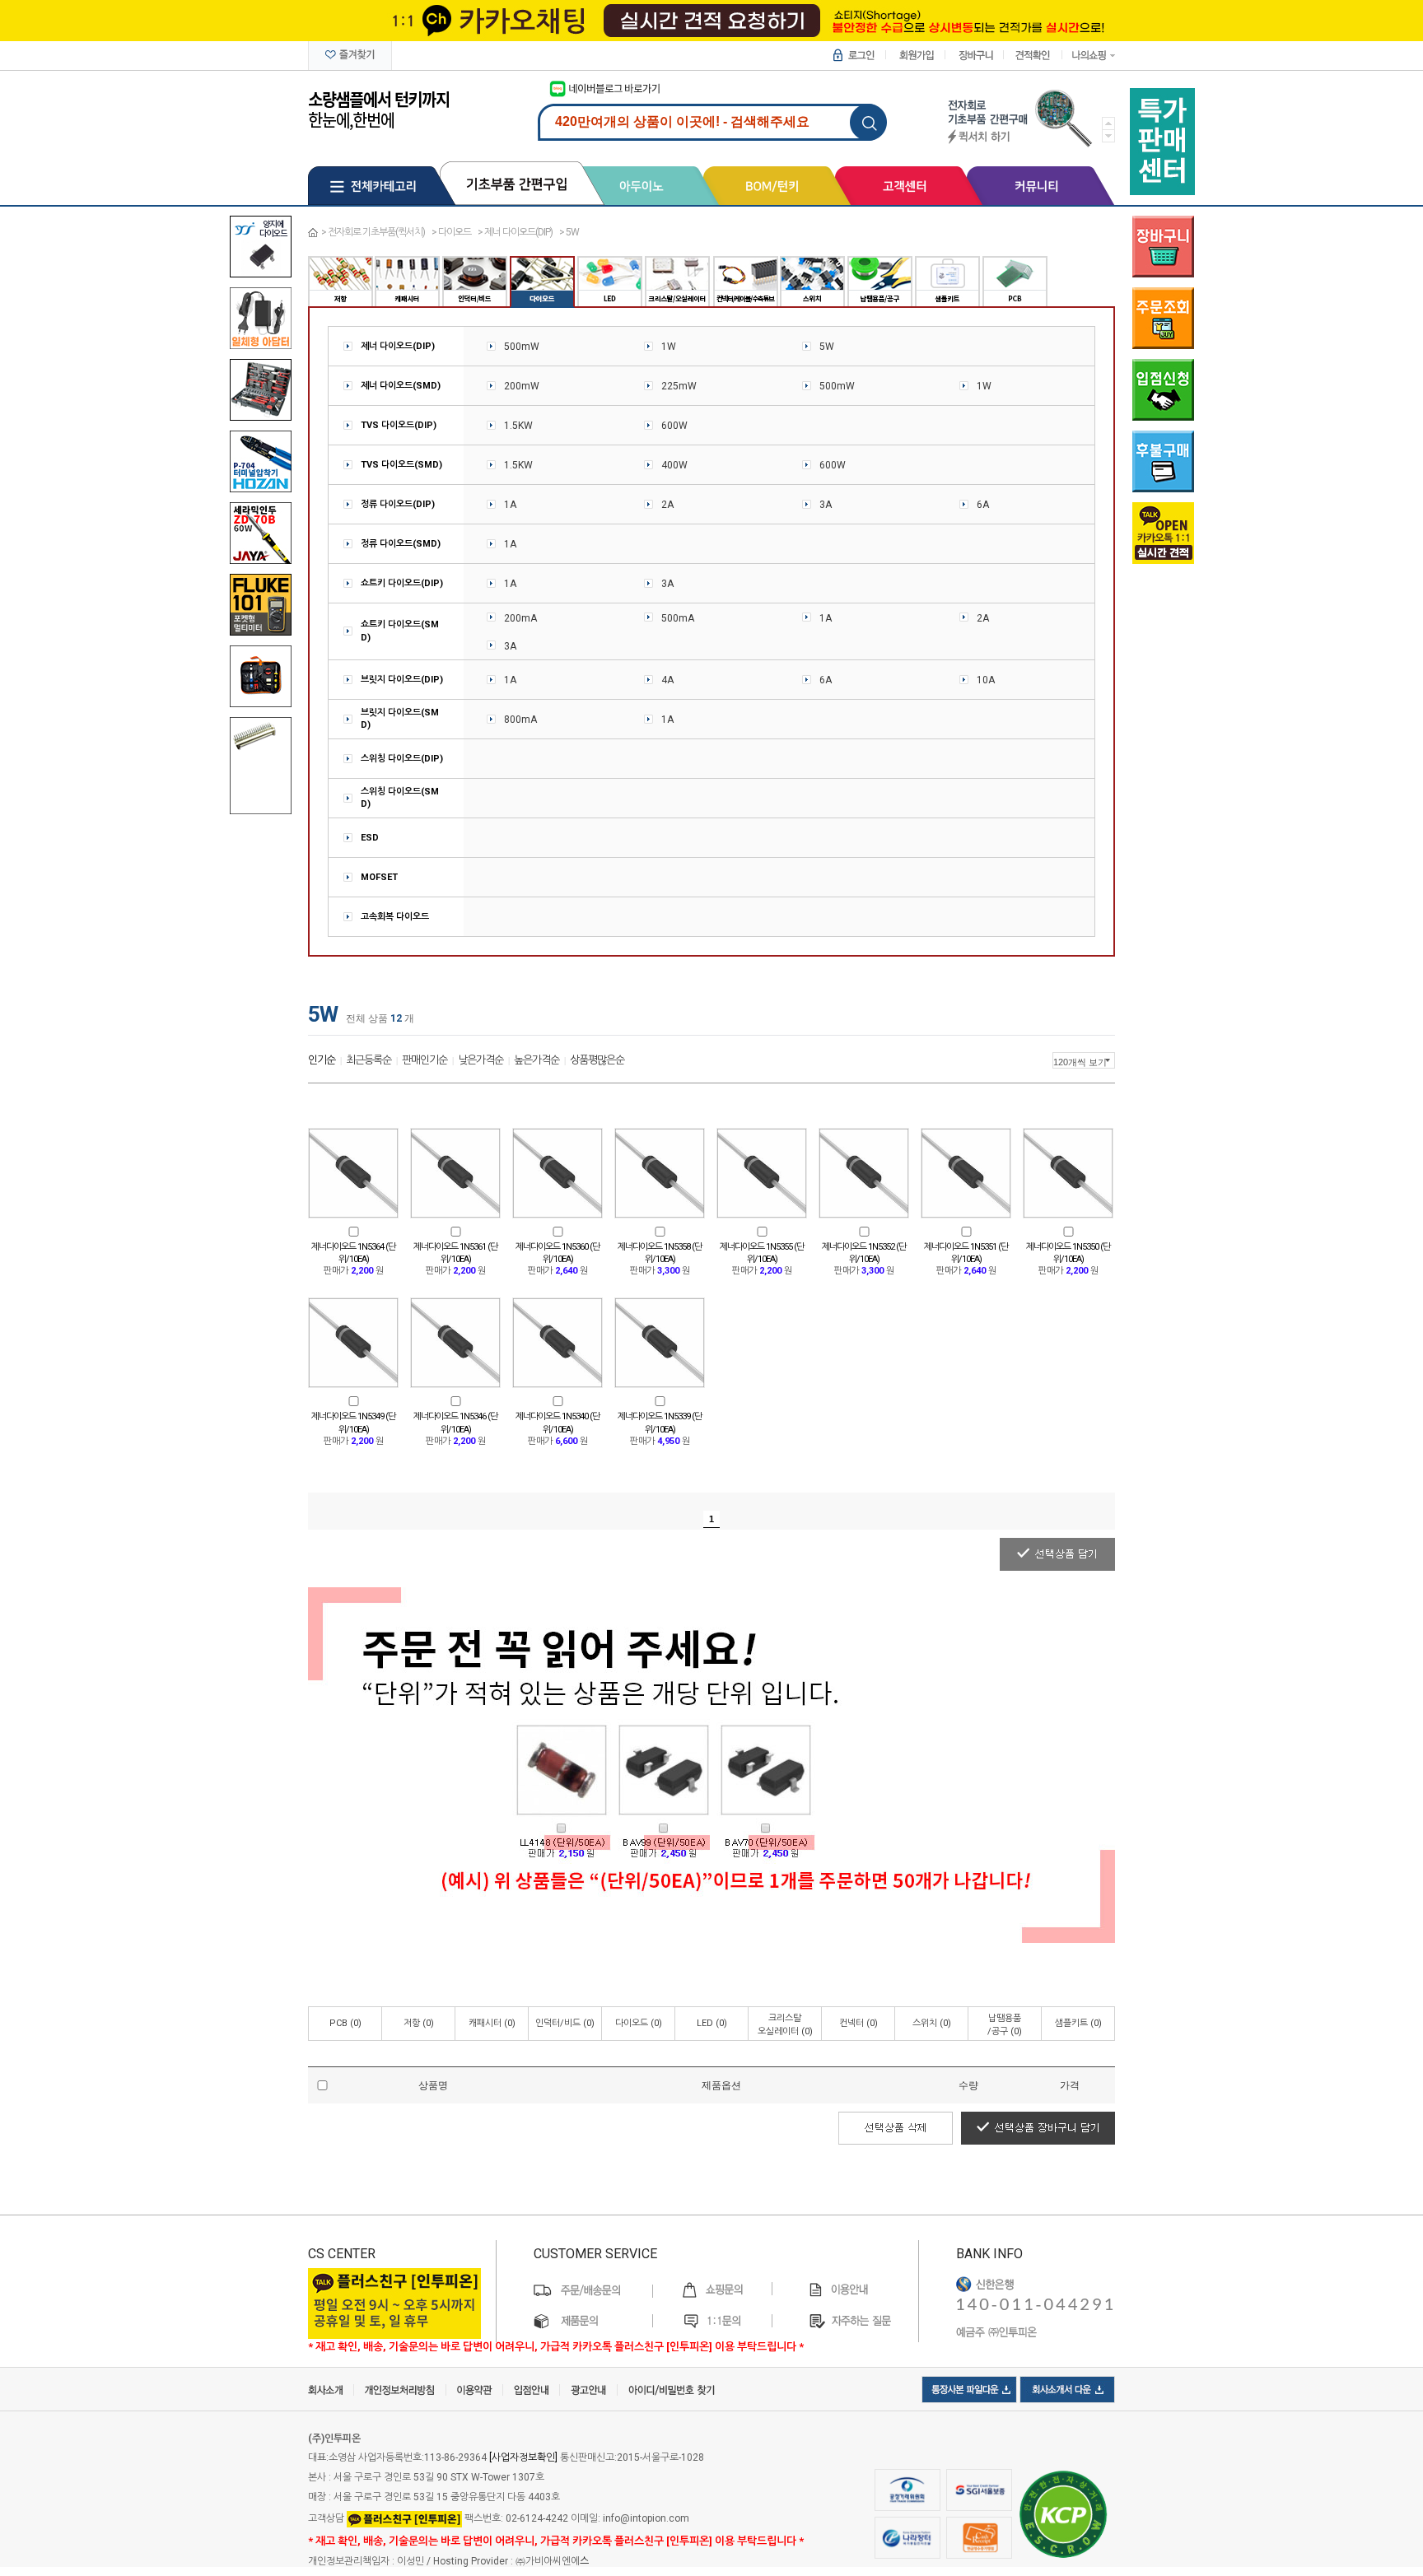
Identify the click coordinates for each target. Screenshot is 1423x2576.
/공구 (1005, 2025)
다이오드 (455, 232)
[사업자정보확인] (523, 2457)
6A (983, 505)
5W (572, 232)
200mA (520, 618)
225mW (679, 386)
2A (667, 505)
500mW (522, 347)
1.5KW (518, 426)
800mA (520, 720)
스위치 (932, 2023)
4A (667, 680)
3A (826, 505)
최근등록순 (369, 1060)
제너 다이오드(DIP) (518, 232)
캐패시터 (492, 2023)
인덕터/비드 (565, 2023)
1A (510, 505)
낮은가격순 (481, 1060)
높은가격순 (537, 1060)
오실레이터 (785, 2025)
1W (669, 347)
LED (712, 2023)
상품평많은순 (597, 1060)
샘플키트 (1078, 2023)
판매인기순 (425, 1060)
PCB (345, 2023)
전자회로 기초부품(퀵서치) (376, 232)
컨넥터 (858, 2023)
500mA (678, 618)
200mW (522, 386)
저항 (419, 2023)
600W (674, 426)
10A (986, 680)
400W (674, 465)
